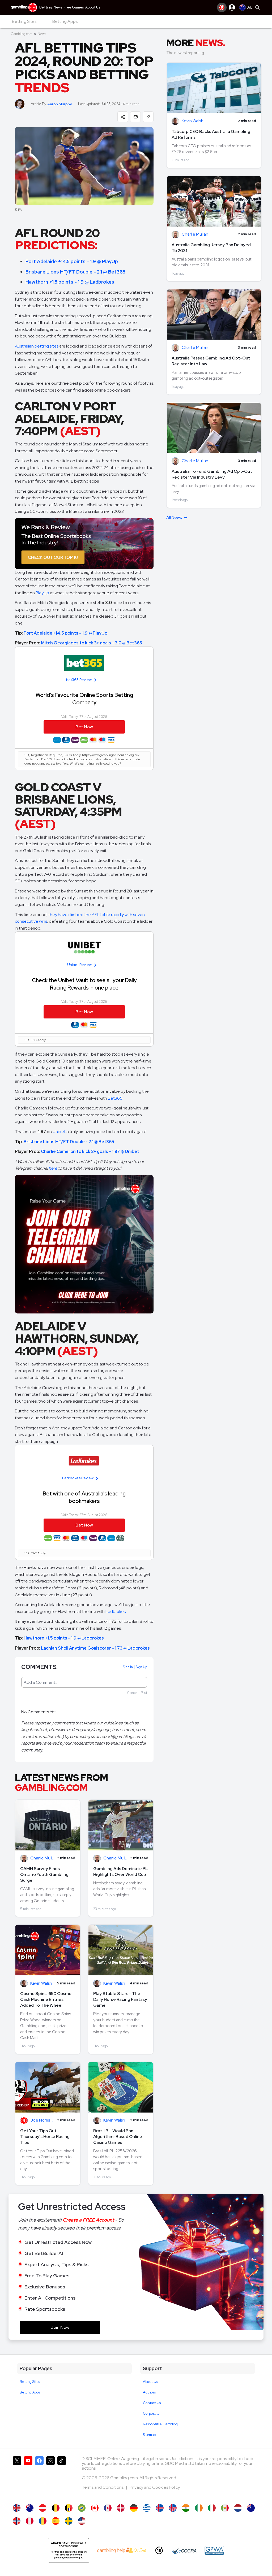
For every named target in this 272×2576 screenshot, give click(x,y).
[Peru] (30, 2521)
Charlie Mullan (42, 1858)
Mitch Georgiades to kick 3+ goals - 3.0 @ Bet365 (92, 643)
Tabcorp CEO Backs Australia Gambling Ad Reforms (211, 134)
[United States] (82, 2521)
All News (174, 518)
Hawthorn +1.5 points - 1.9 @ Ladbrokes (70, 282)
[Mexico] (225, 2508)
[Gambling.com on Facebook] (39, 2478)
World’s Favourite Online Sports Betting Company (84, 699)
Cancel (132, 1693)
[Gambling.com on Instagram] (50, 2478)
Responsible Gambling (160, 2424)
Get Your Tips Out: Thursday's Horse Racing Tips (45, 2137)
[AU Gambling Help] (122, 2550)
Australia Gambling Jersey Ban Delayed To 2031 (211, 248)
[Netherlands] (238, 2508)
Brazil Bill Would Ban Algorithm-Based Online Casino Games (118, 2137)
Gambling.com (22, 34)
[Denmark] (121, 2508)
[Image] (84, 544)
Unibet (59, 1132)
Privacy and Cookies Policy (155, 2487)
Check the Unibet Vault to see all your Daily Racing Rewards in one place (84, 984)
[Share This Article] (123, 117)
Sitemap (149, 2435)
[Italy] (212, 2508)
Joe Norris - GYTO (42, 2120)
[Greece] (147, 2508)
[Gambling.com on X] (17, 2478)
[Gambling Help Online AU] (69, 2550)
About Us (150, 2382)
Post (144, 1693)
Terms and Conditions (103, 2487)
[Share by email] (135, 117)
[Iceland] (160, 2508)
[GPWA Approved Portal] (214, 2550)
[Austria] (43, 2508)
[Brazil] (82, 2508)
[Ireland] (199, 2508)
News (42, 34)
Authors (149, 2392)
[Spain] (56, 2521)
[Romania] (43, 2521)
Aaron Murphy (59, 104)
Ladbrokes (116, 1612)
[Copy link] (148, 117)
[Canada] (95, 2508)
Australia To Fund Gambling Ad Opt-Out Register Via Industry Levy (212, 474)
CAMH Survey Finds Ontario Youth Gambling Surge (44, 1874)
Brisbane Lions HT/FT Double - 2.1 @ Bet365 (75, 272)
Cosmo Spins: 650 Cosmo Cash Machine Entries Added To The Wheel (46, 1999)
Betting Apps (30, 2392)
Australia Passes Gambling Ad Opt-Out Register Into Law (211, 361)
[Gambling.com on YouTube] (28, 2478)
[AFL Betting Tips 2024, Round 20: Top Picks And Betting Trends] (30, 2508)
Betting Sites (30, 2382)
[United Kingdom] (17, 2508)
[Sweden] (69, 2521)
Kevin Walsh (41, 1983)
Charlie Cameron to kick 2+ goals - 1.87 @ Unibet (90, 1152)
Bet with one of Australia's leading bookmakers (84, 1497)
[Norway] (17, 2521)
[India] (186, 2508)
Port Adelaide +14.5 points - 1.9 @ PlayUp (72, 261)
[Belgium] (56, 2508)
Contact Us (152, 2403)
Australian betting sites (37, 346)
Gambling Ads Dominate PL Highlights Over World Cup (121, 1872)
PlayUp (42, 593)
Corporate (151, 2414)
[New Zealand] (251, 2508)
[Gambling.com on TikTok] (62, 2478)
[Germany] (134, 2508)
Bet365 (115, 1098)
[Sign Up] (222, 7)
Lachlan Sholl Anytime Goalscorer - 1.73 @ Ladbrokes (95, 1648)
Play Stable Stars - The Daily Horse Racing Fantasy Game (120, 1999)
